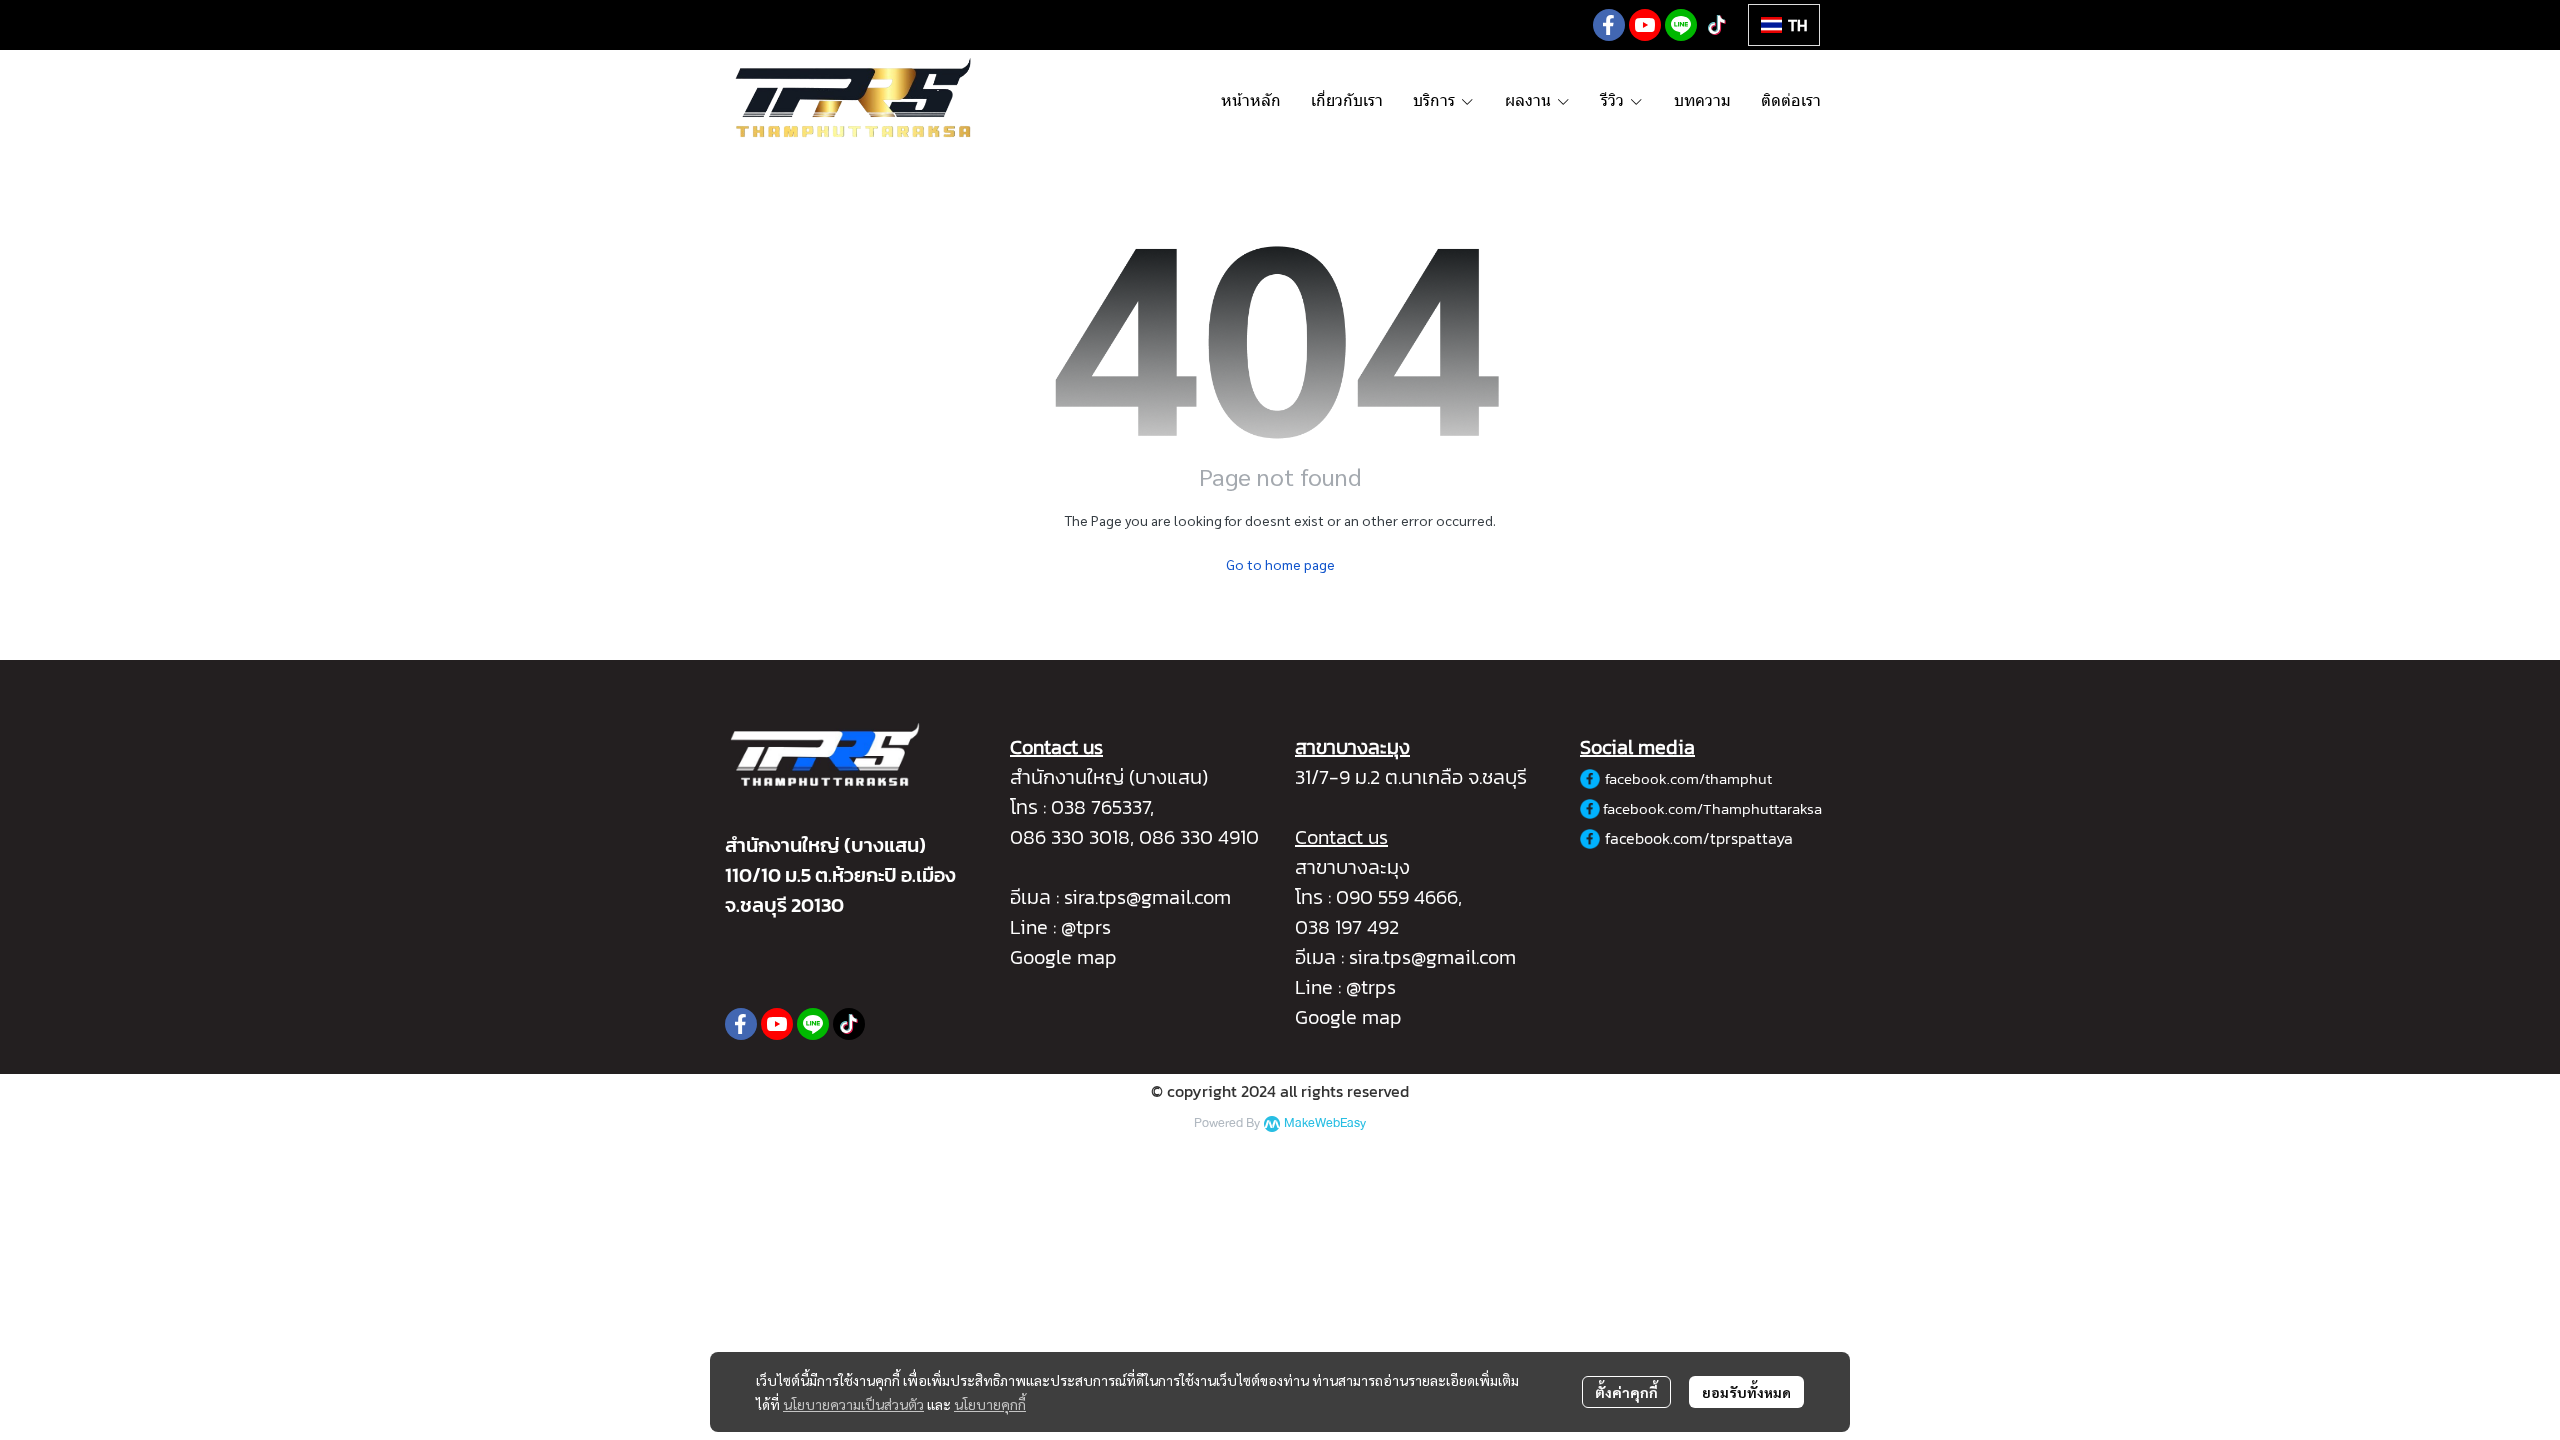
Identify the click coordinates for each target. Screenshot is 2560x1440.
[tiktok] (1717, 25)
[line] (1681, 25)
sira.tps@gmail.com (1147, 897)
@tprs (1086, 927)
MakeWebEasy (1325, 1123)
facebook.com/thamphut (1688, 778)
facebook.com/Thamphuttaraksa (1712, 808)
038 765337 (1100, 807)
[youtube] (1645, 25)
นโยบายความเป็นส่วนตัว (853, 1404)
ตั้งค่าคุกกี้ (1626, 1392)
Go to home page (1280, 564)
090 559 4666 (1397, 897)
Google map (1063, 957)
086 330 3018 (1070, 837)
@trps (1371, 987)
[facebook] (1609, 25)
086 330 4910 (1199, 837)
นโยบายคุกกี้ (990, 1404)
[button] (1784, 25)
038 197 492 (1347, 927)
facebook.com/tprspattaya (1699, 838)
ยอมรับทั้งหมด (1746, 1392)
